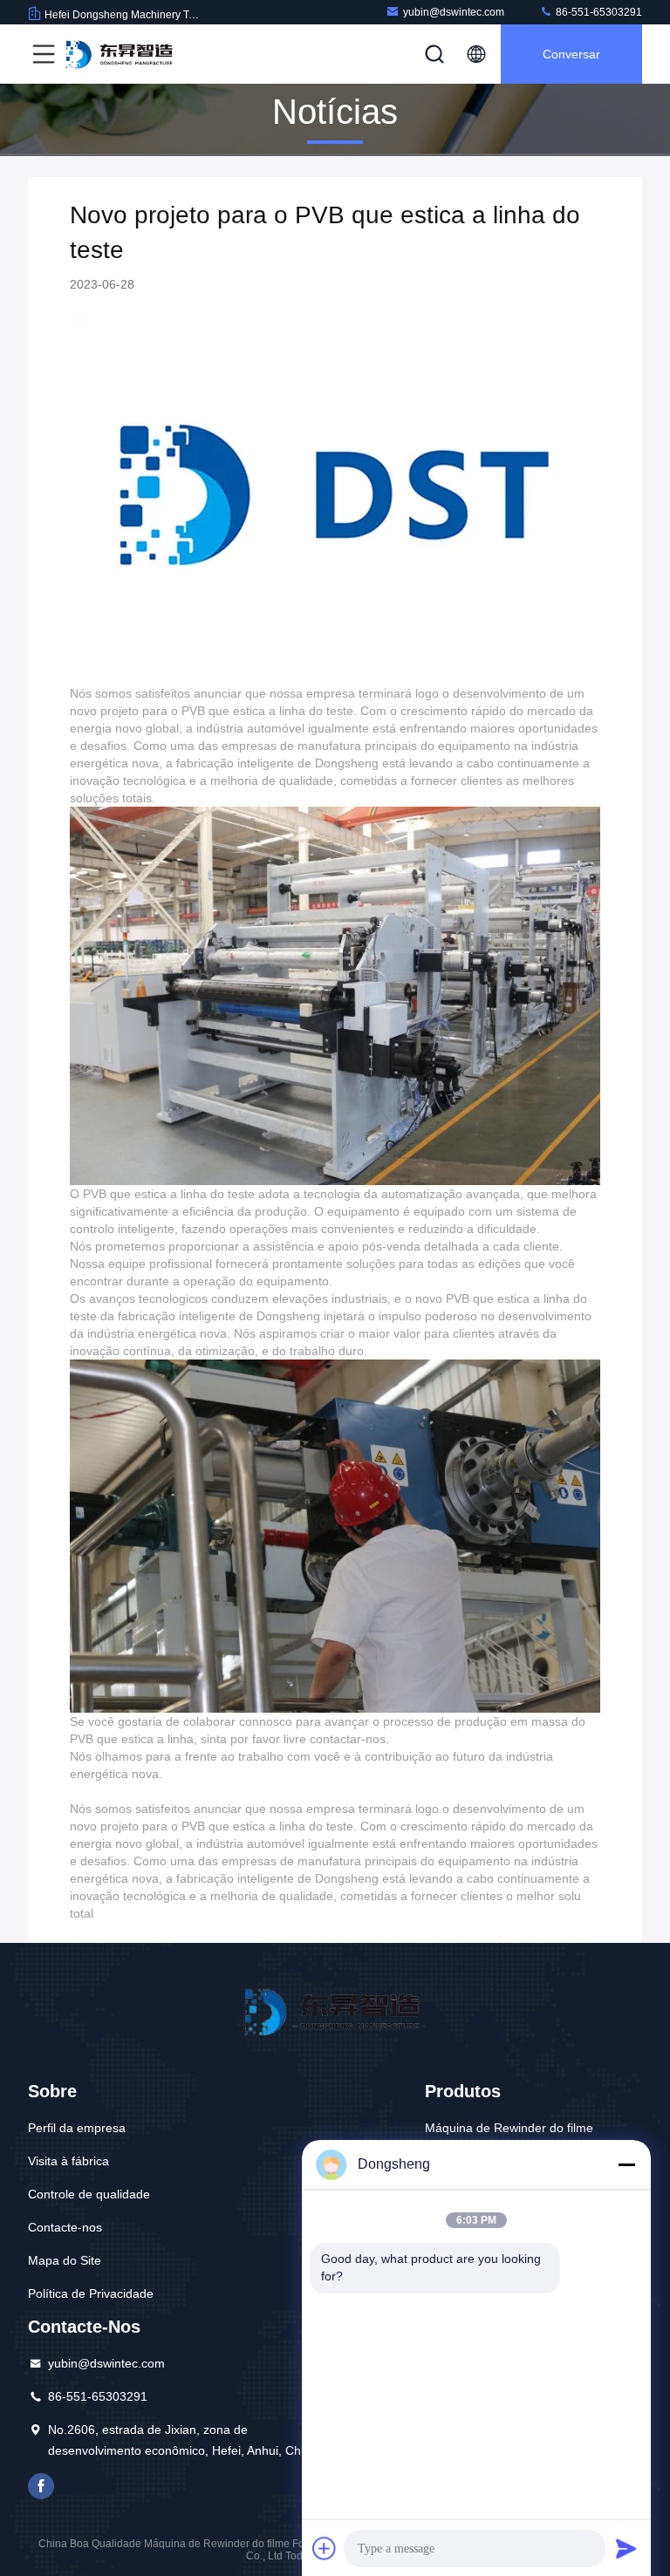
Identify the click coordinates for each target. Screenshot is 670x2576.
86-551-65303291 (598, 12)
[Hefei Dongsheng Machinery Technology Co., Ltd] (121, 54)
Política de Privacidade (91, 2293)
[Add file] (325, 2548)
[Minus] (626, 2164)
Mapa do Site (65, 2260)
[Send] (626, 2548)
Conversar (571, 54)
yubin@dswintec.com (454, 12)
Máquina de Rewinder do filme (509, 2128)
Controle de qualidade (89, 2194)
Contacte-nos (65, 2227)
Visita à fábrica (68, 2161)
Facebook (41, 2486)
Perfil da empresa (77, 2128)
